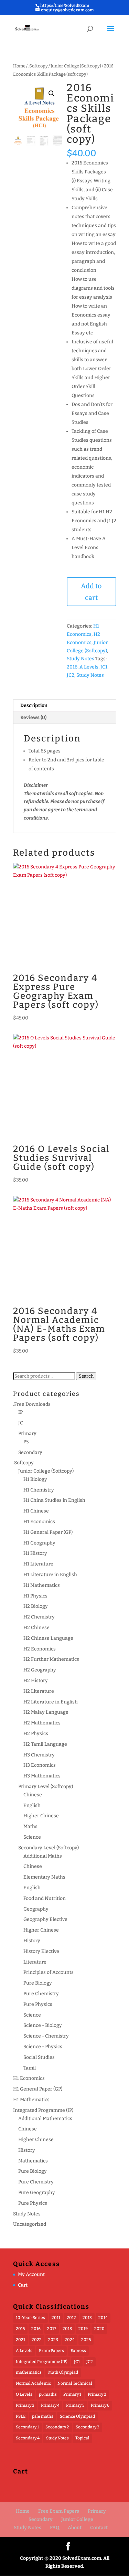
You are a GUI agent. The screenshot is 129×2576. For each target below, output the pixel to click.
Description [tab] (34, 706)
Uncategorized (30, 2224)
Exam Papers (51, 2351)
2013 (87, 2318)
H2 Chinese (36, 1628)
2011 (56, 2318)
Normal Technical (75, 2383)
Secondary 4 (28, 2438)
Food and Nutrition (45, 1898)
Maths (30, 1826)
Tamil (30, 2068)
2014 (103, 2318)
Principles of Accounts (49, 1972)
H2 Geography (40, 1670)
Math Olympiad (63, 2372)
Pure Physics (38, 2004)
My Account (31, 2274)
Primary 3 (25, 2405)
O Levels (24, 2394)
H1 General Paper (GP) (48, 1532)
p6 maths (48, 2394)
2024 (70, 2340)
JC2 (71, 675)
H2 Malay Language (46, 1712)
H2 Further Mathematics (51, 1659)
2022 (37, 2340)
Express (78, 2351)
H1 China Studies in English (54, 1500)
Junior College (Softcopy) (76, 66)
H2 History (36, 1681)
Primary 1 (72, 2394)
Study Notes (80, 659)
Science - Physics (43, 2047)
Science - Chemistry (46, 2036)
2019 (83, 2329)
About (75, 2528)
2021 (20, 2340)
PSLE (21, 2416)
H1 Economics (39, 1522)
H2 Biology (36, 1606)
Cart (23, 2285)
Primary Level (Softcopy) (46, 1787)
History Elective (41, 1951)
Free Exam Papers (59, 2511)
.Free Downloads (32, 1404)
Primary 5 (75, 2405)
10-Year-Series (30, 2318)
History (32, 1941)
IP (20, 1412)
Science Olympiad (77, 2416)
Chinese (33, 1795)
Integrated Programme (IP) (43, 2110)
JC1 (104, 667)
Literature (35, 1962)
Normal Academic (33, 2383)
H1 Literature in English (50, 1575)
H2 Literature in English (51, 1702)
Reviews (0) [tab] (33, 718)
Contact (99, 2528)
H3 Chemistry (39, 1755)
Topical (82, 2438)
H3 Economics (40, 1765)
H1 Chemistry (39, 1490)
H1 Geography (39, 1543)
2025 (86, 2340)
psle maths (43, 2416)
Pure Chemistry (41, 1994)
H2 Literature (39, 1691)
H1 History (35, 1553)
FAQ (55, 2528)
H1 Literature (38, 1564)
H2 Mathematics (42, 1723)
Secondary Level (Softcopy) (49, 1848)
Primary (27, 1434)
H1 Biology (35, 1479)
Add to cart (91, 592)
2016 (72, 667)
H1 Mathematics (42, 1585)
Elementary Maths (44, 1877)
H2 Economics (40, 1649)
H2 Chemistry (39, 1617)
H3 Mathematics (42, 1776)
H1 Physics (35, 1596)
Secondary (30, 1452)
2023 (53, 2340)
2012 (71, 2318)
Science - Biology (43, 2025)
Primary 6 (100, 2405)
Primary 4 (50, 2405)
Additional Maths (43, 1856)
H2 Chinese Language (48, 1638)
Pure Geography (37, 2193)
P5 (26, 1442)
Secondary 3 (88, 2427)
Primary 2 (97, 2394)
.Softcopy (38, 66)
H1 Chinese (36, 1511)
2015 (20, 2329)
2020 (99, 2329)
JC (21, 1423)
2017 (52, 2329)
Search (86, 1376)
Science (32, 1837)
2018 (67, 2329)
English (32, 1805)
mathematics (29, 2372)
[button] (52, 94)
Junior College (77, 2519)
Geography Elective (45, 1919)
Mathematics (33, 2161)
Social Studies (39, 2057)
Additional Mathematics (45, 2119)
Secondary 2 (57, 2427)
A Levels (89, 667)
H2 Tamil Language (45, 1744)
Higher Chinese (41, 1816)
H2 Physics (36, 1734)
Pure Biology (38, 1983)
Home (19, 66)
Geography (36, 1909)
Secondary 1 (27, 2427)
